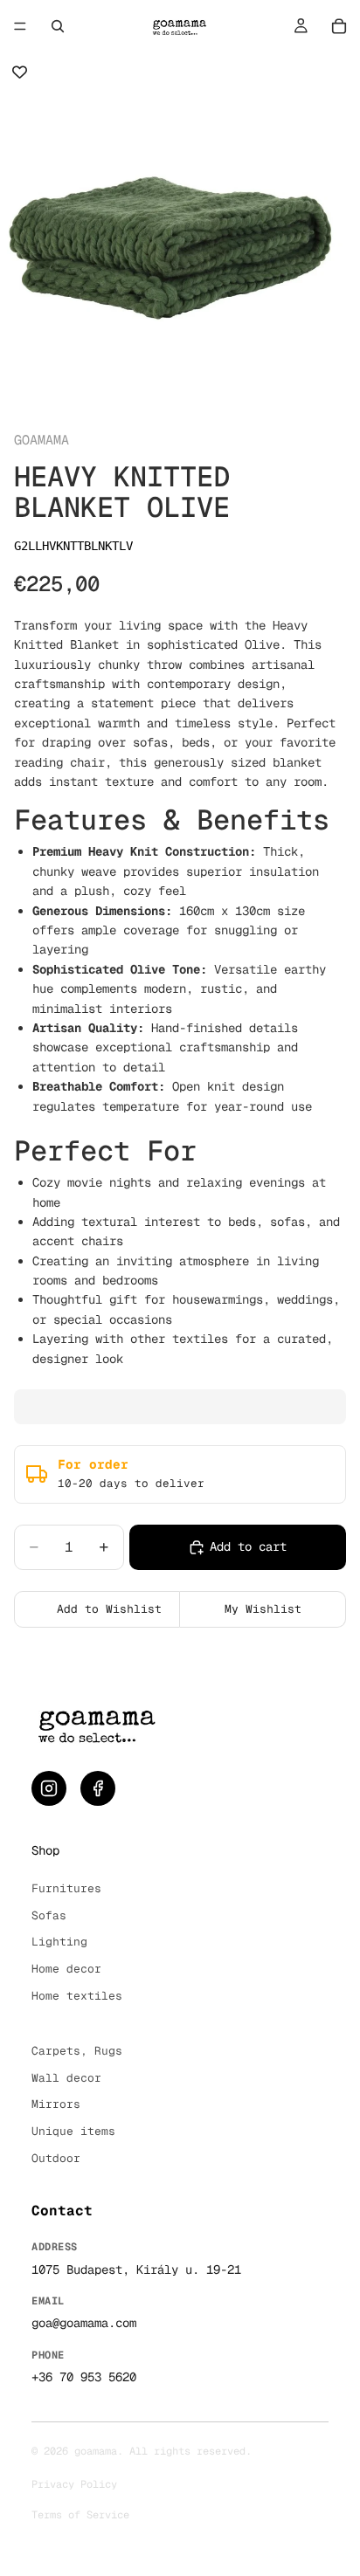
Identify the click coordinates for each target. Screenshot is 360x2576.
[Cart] (339, 26)
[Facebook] (98, 1788)
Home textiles (77, 1996)
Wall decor (66, 2078)
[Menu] (20, 26)
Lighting (59, 1942)
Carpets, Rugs (77, 2051)
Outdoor (56, 2158)
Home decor (66, 1969)
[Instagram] (49, 1788)
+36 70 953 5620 (84, 2377)
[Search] (58, 26)
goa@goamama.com (84, 2323)
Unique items (73, 2131)
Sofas (49, 1915)
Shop (45, 1850)
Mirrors (56, 2104)
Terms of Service (80, 2515)
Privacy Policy (74, 2484)
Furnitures (66, 1888)
